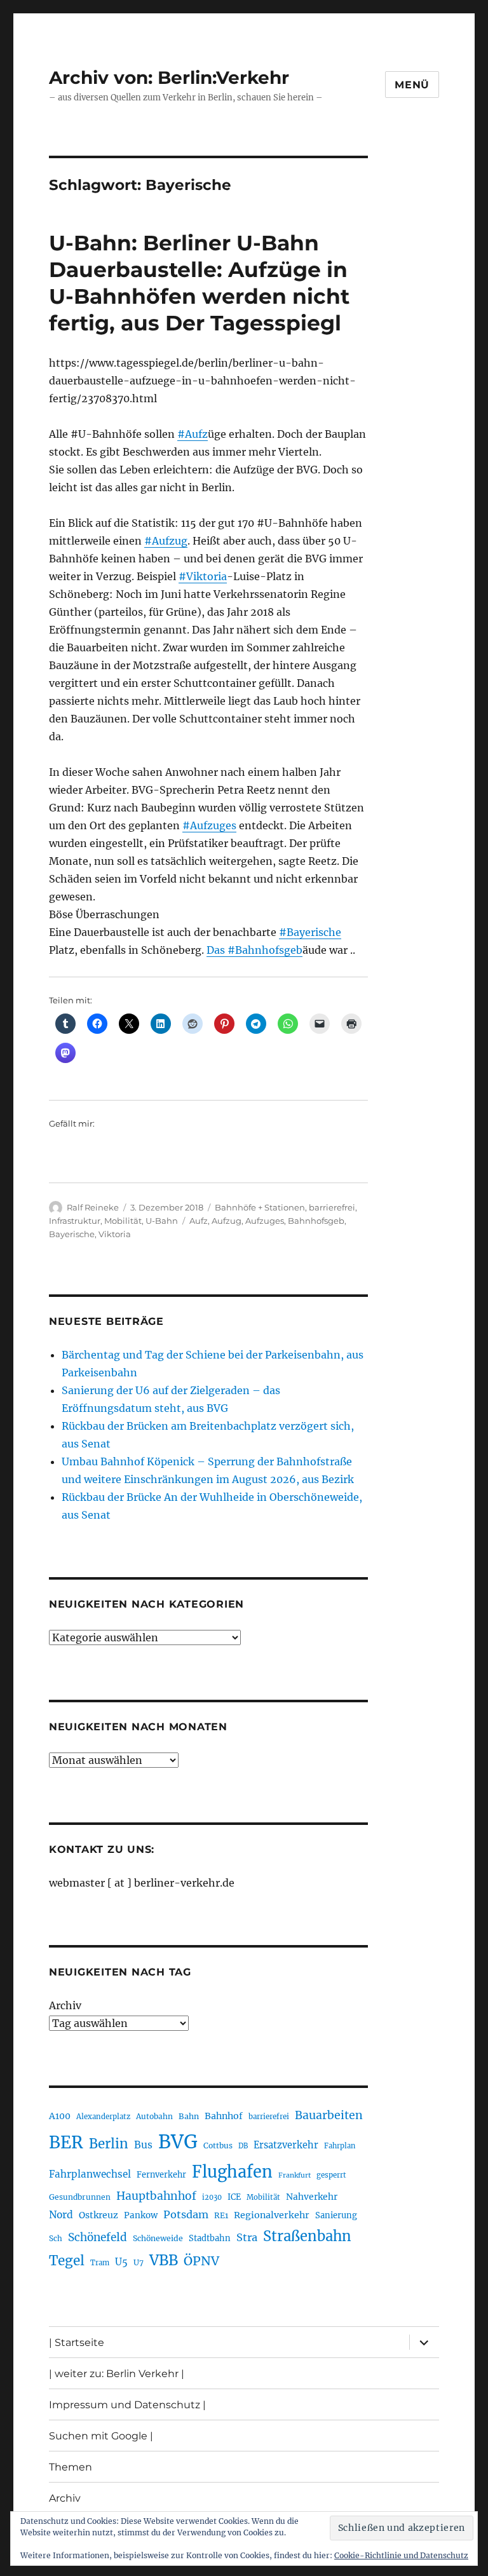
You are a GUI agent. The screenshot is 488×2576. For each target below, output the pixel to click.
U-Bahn (162, 1221)
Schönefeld (98, 2237)
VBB (164, 2260)
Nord (61, 2215)
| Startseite (77, 2342)
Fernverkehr (161, 2175)
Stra (247, 2237)
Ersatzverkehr (286, 2145)
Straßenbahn (307, 2236)
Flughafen (232, 2172)
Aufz (199, 1221)
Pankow (141, 2215)
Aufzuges (265, 1221)
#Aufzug (166, 541)
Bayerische (72, 1234)
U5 (121, 2262)
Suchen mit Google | (101, 2436)
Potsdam (186, 2214)
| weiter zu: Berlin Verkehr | (117, 2374)
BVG (178, 2142)
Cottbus (218, 2146)
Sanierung (336, 2215)
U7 (139, 2262)
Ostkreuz (98, 2215)
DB (243, 2146)
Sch (56, 2238)
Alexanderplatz (103, 2117)
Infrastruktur (75, 1221)
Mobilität (123, 1221)
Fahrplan (340, 2146)
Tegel (67, 2261)
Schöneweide (158, 2238)
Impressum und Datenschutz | (127, 2405)
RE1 (221, 2215)
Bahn (189, 2116)
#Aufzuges (209, 825)
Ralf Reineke (93, 1207)
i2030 (212, 2197)
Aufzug (227, 1221)
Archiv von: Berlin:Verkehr (169, 78)
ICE (234, 2197)
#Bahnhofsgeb (265, 950)
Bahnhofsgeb (316, 1221)
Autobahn (154, 2116)
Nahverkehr (312, 2197)
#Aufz (193, 434)
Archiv (65, 2005)
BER (66, 2142)
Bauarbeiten (329, 2115)
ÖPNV (201, 2261)
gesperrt (331, 2175)
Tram (100, 2263)
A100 (60, 2116)
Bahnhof (224, 2116)
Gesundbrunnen (80, 2197)
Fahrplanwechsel (90, 2174)
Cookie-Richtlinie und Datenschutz (401, 2555)
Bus (143, 2145)
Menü (412, 85)
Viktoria (115, 1234)
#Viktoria (203, 576)
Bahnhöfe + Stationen (260, 1207)
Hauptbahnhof (156, 2196)
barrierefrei (332, 1207)
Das (217, 950)
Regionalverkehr (272, 2215)
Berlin (109, 2144)
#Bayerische (310, 932)
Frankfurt (295, 2175)
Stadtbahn (210, 2238)
